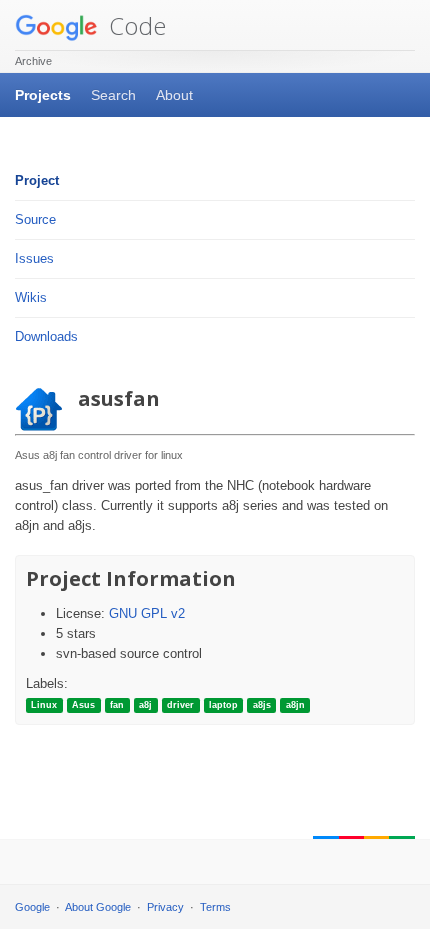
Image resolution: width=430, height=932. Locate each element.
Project (37, 180)
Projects (43, 95)
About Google (98, 907)
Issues (34, 258)
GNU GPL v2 (147, 613)
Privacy (165, 907)
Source (35, 219)
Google (32, 907)
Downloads (46, 336)
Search (113, 95)
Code (134, 25)
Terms (215, 907)
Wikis (31, 297)
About (174, 95)
